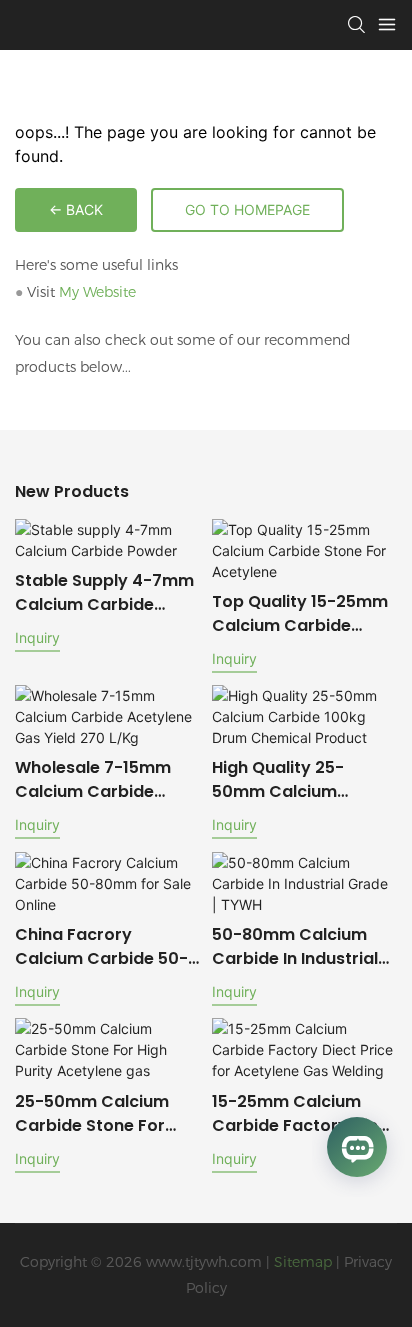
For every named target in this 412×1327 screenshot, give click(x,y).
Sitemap (303, 1262)
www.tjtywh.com (204, 1262)
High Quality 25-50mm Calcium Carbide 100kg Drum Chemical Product (296, 780)
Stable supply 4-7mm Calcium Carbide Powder (104, 593)
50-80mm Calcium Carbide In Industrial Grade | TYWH (295, 947)
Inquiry (37, 637)
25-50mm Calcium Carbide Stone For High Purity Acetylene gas (102, 1114)
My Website (97, 292)
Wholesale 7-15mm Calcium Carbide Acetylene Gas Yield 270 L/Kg (96, 780)
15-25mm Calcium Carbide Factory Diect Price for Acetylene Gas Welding (303, 1114)
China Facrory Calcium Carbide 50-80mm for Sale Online (104, 947)
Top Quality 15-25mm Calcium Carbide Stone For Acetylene (300, 614)
